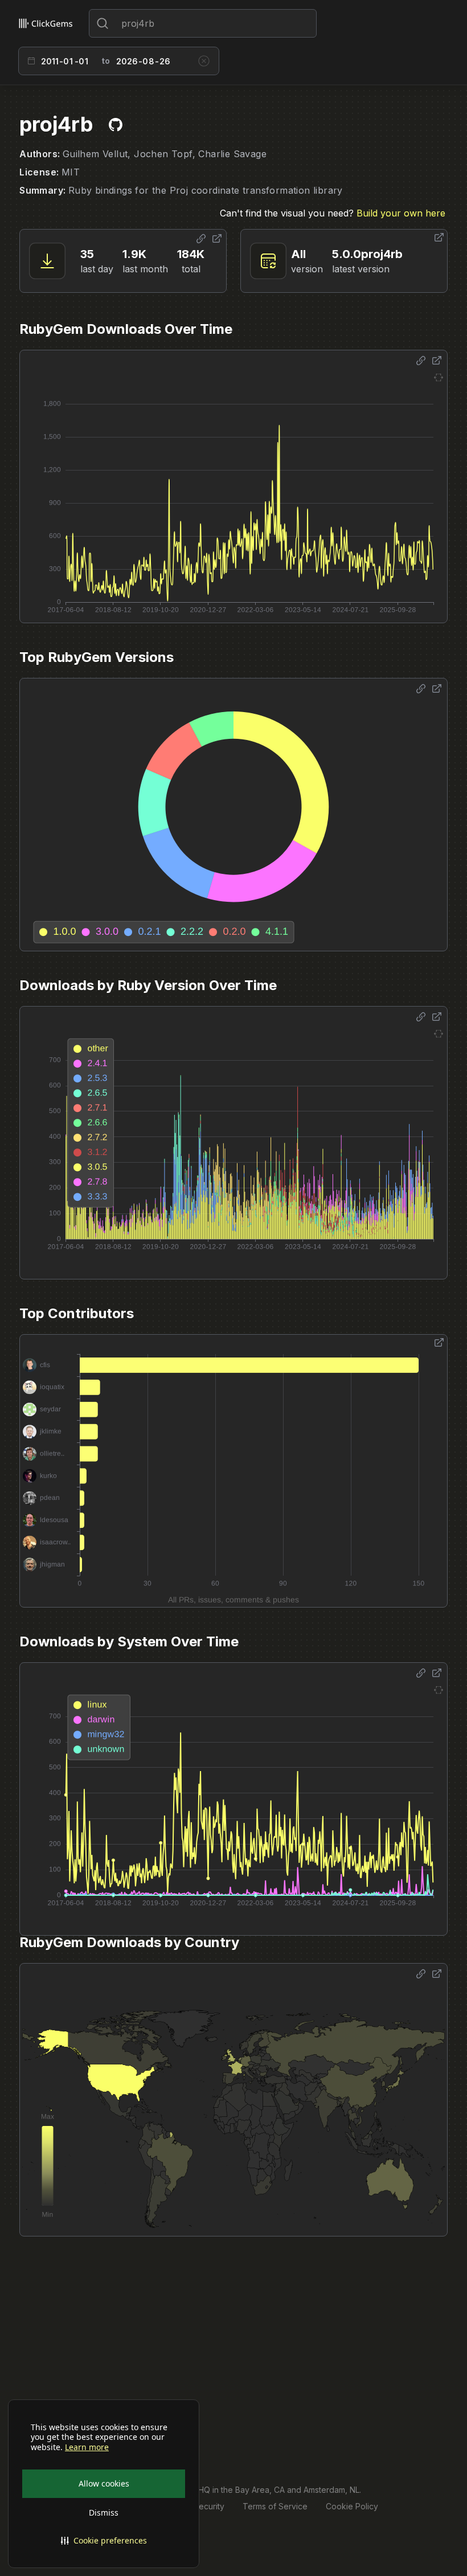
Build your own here (401, 213)
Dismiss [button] (104, 2512)
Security (209, 2506)
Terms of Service (275, 2506)
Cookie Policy (352, 2506)
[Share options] (201, 239)
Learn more (87, 2447)
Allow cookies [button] (104, 2483)
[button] (104, 2541)
